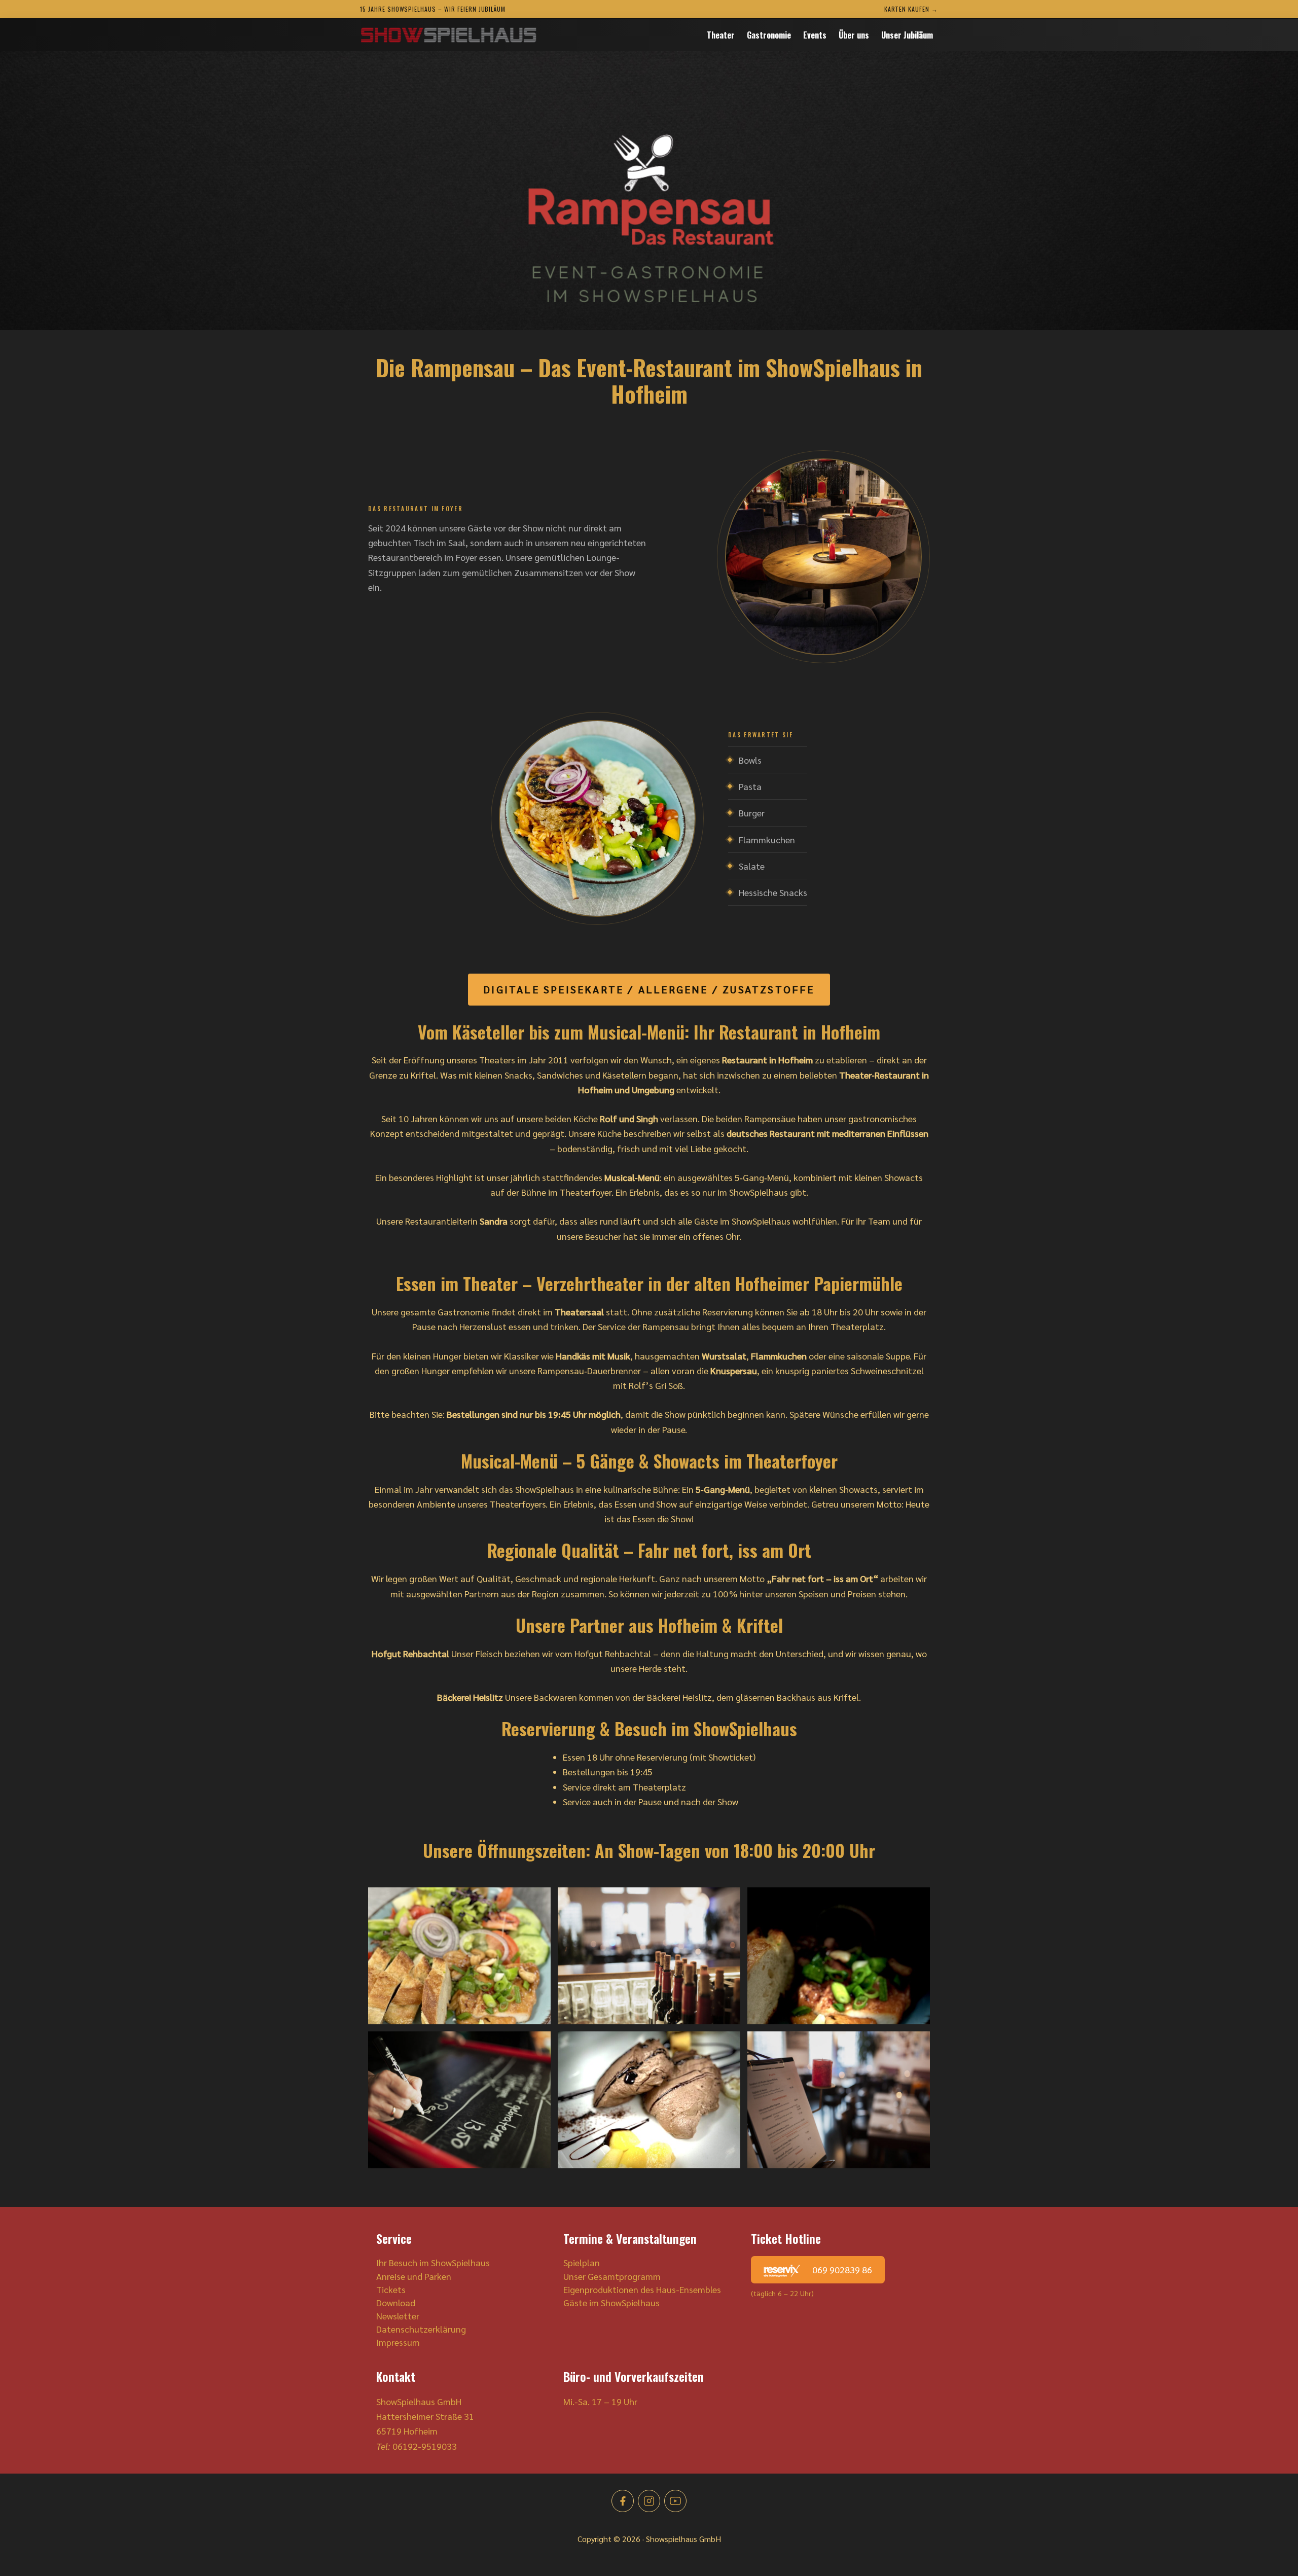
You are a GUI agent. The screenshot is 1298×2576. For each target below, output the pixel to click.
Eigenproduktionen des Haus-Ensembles (642, 2289)
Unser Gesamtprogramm (612, 2276)
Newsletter (398, 2316)
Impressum (398, 2342)
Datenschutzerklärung (421, 2329)
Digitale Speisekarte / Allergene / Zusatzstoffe (649, 989)
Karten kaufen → (911, 9)
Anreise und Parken (414, 2276)
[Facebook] (623, 2501)
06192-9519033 (425, 2446)
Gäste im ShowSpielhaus (611, 2302)
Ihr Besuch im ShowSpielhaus (433, 2262)
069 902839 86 (841, 2269)
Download (396, 2302)
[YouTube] (675, 2501)
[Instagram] (649, 2501)
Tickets (391, 2289)
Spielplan (582, 2262)
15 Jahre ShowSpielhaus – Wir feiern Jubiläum (433, 9)
